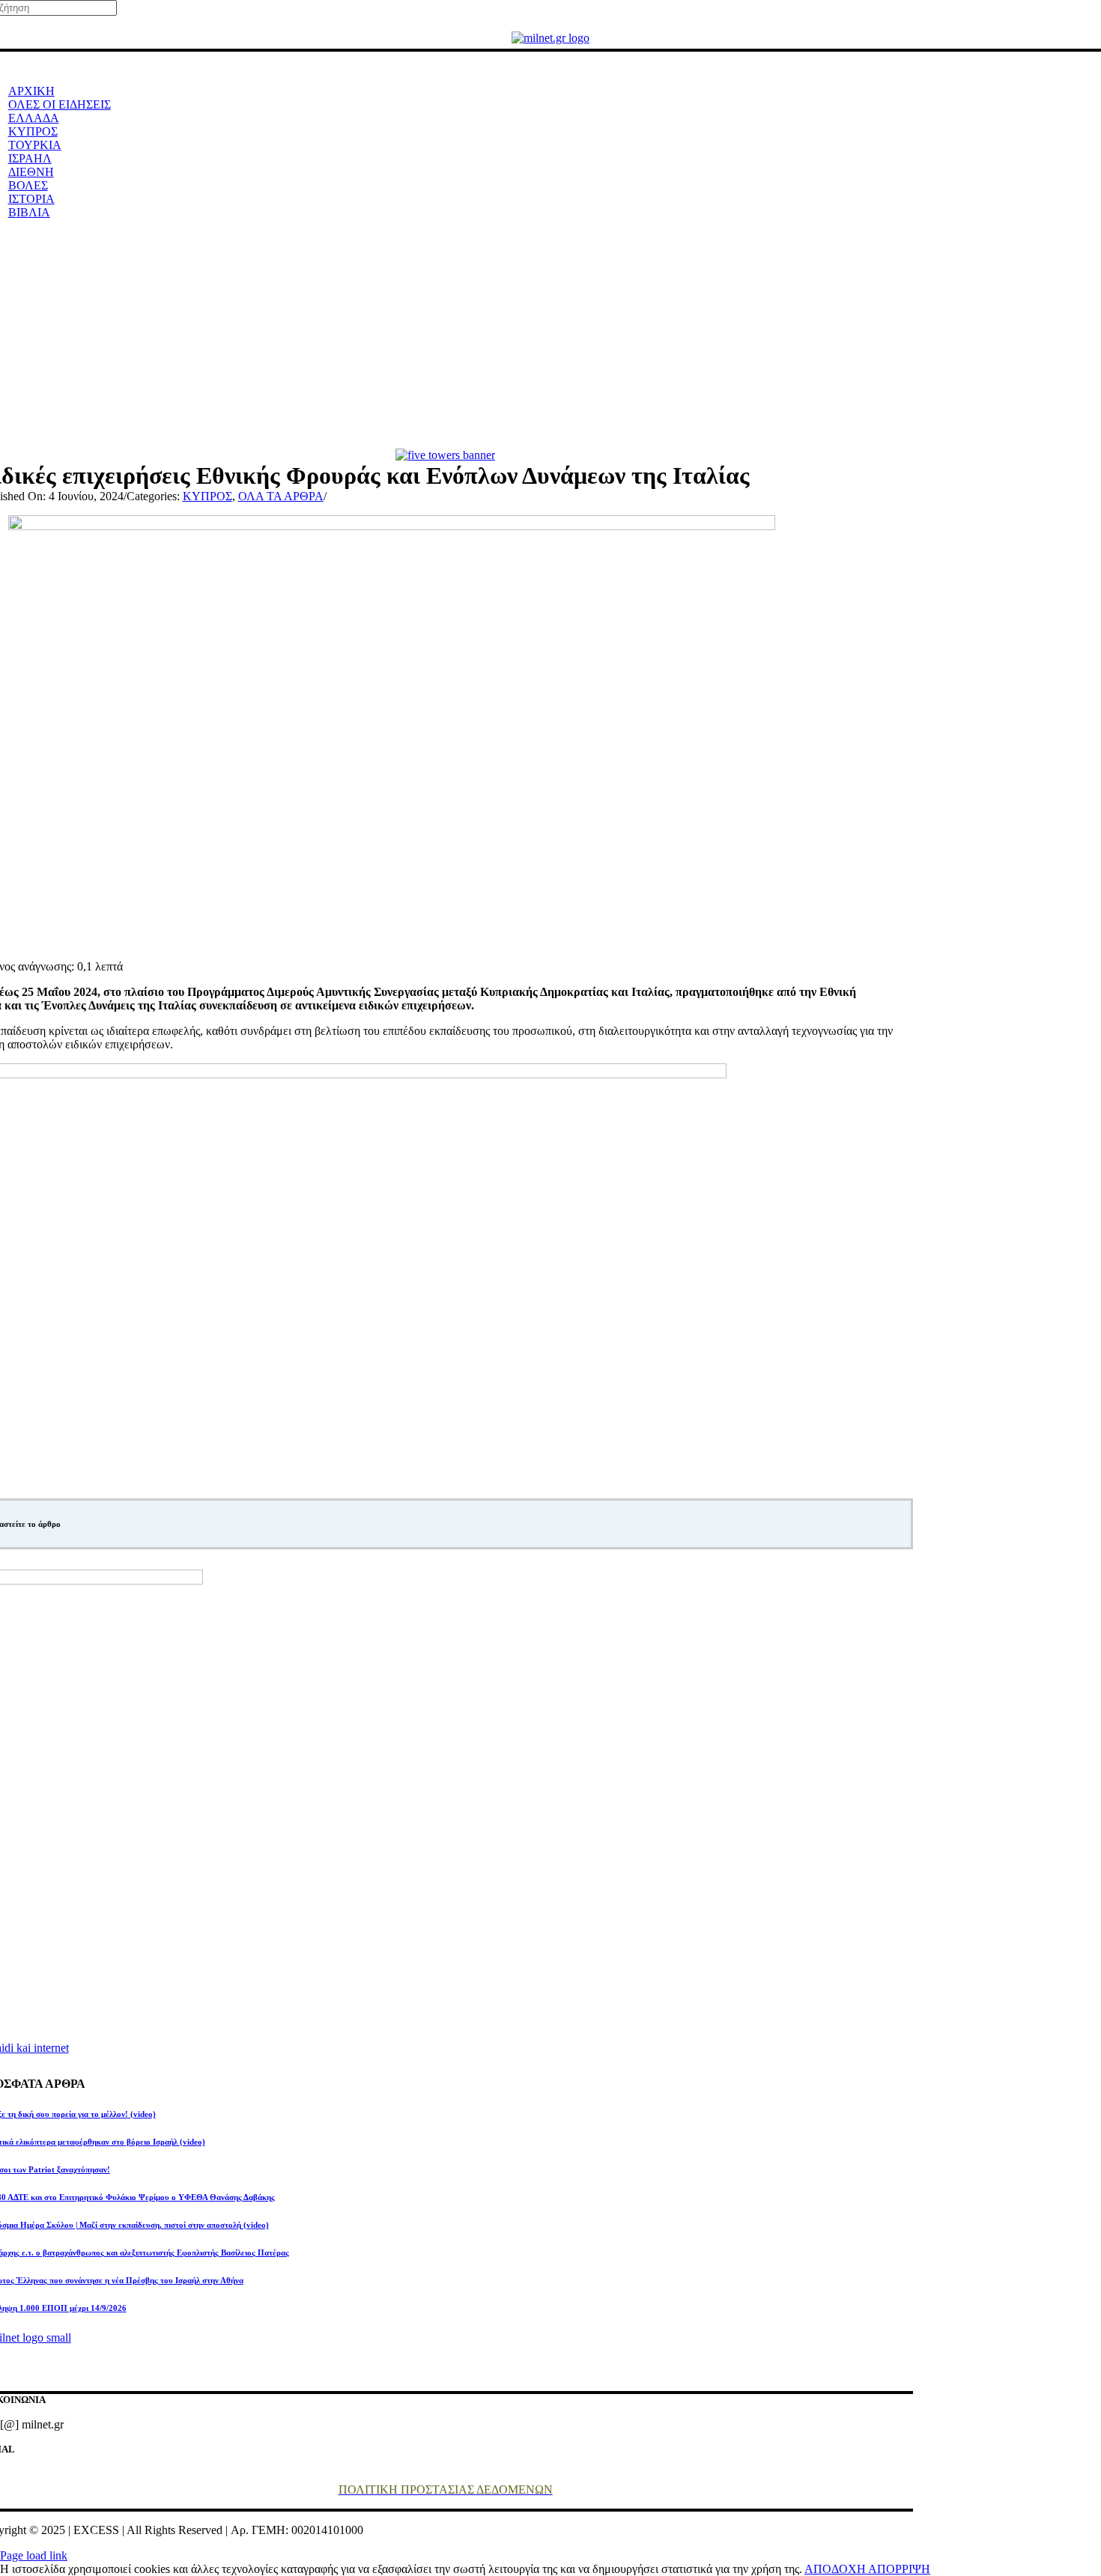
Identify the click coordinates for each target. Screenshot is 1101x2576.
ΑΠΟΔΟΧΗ (836, 2569)
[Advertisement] (550, 336)
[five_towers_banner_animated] (445, 455)
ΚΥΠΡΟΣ (207, 496)
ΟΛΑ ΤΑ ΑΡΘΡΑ (281, 496)
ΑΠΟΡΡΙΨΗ (899, 2569)
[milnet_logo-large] (550, 38)
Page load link (34, 2555)
